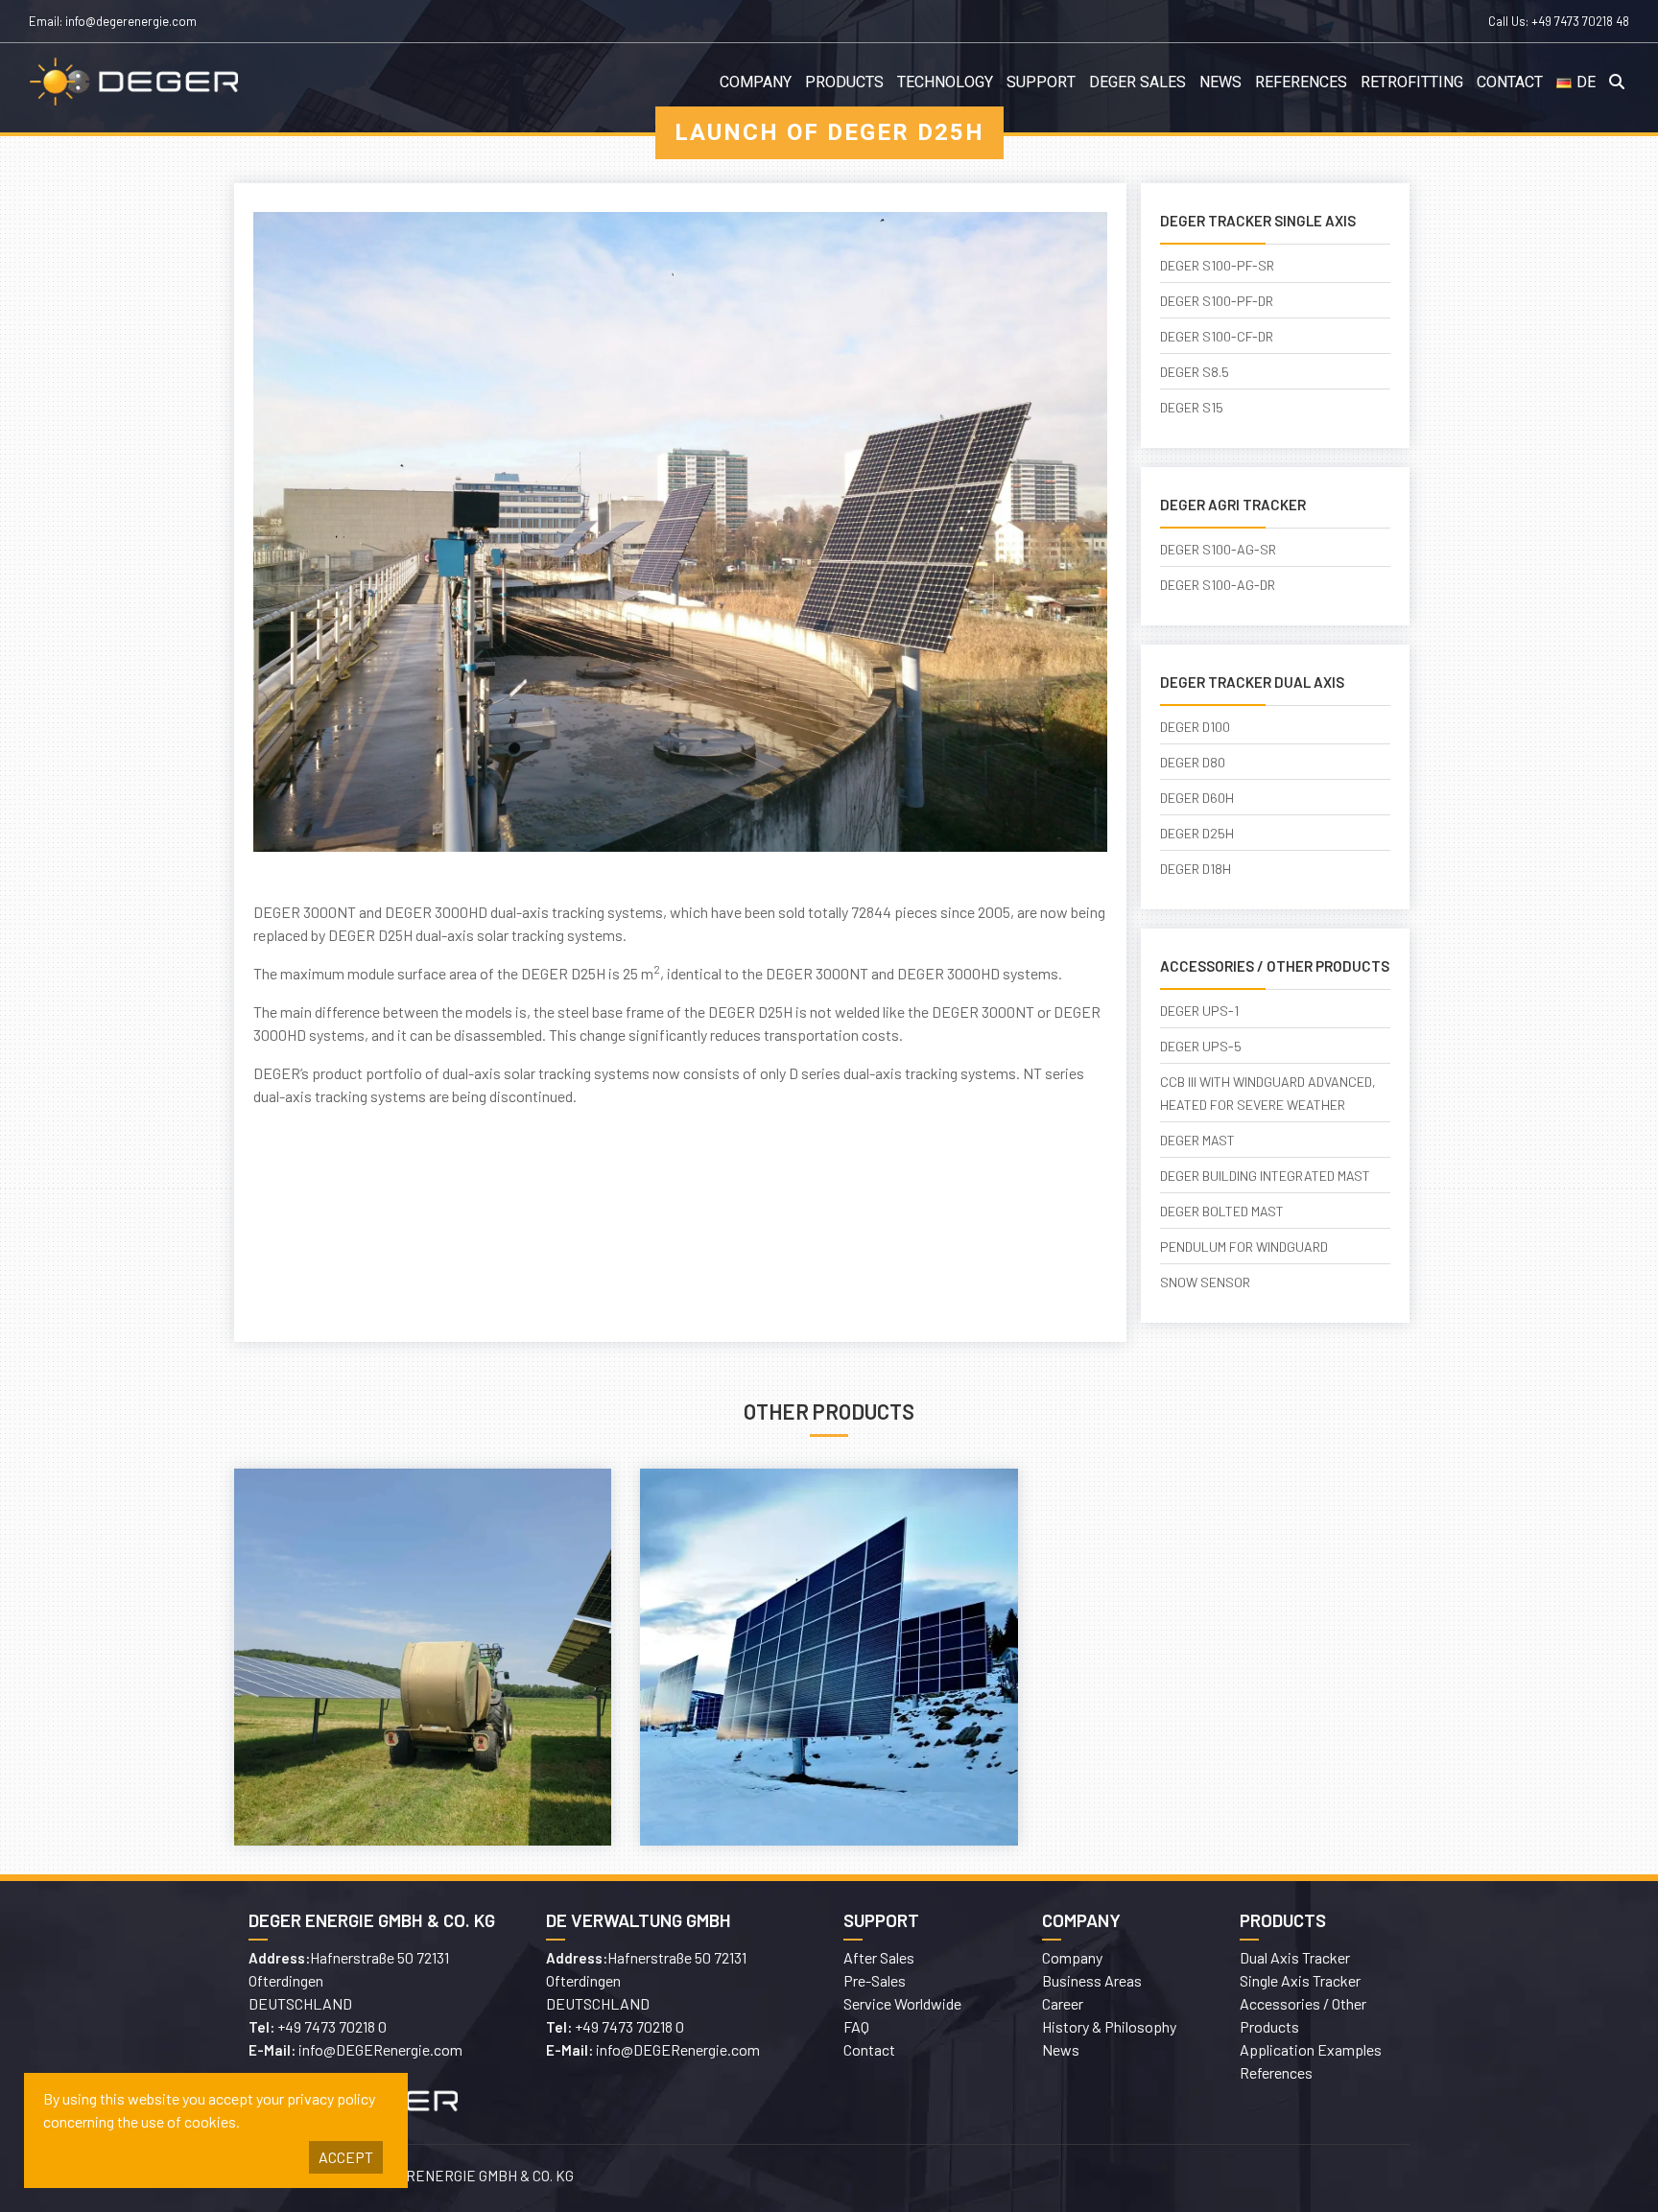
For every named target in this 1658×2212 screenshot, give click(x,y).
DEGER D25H (1197, 833)
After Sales (879, 1957)
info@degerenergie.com (131, 21)
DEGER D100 (1195, 727)
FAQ (856, 2026)
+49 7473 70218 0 (332, 2026)
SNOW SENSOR (1205, 1282)
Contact (1510, 82)
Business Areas (1092, 1980)
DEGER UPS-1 (1199, 1011)
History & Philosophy (1109, 2026)
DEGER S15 (1192, 407)
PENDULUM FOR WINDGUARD (1244, 1247)
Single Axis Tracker (1300, 1980)
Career (1063, 2003)
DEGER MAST (1197, 1140)
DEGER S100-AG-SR (1218, 549)
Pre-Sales (875, 1980)
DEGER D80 (1193, 762)
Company (756, 82)
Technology (945, 82)
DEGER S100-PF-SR (1217, 265)
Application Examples (1311, 2049)
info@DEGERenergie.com (380, 2049)
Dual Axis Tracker (1295, 1957)
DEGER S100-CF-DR (1217, 336)
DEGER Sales (1137, 82)
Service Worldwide (902, 2003)
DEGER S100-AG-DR (1218, 585)
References (1301, 82)
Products (844, 82)
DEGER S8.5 (1195, 372)
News (1220, 82)
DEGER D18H (1196, 869)
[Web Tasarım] (1126, 2178)
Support (1041, 82)
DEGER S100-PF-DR (1217, 301)
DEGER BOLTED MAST (1222, 1211)
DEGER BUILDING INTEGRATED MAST (1265, 1176)
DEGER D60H (1197, 798)
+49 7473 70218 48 (1580, 21)
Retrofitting (1412, 82)
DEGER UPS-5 (1201, 1046)
